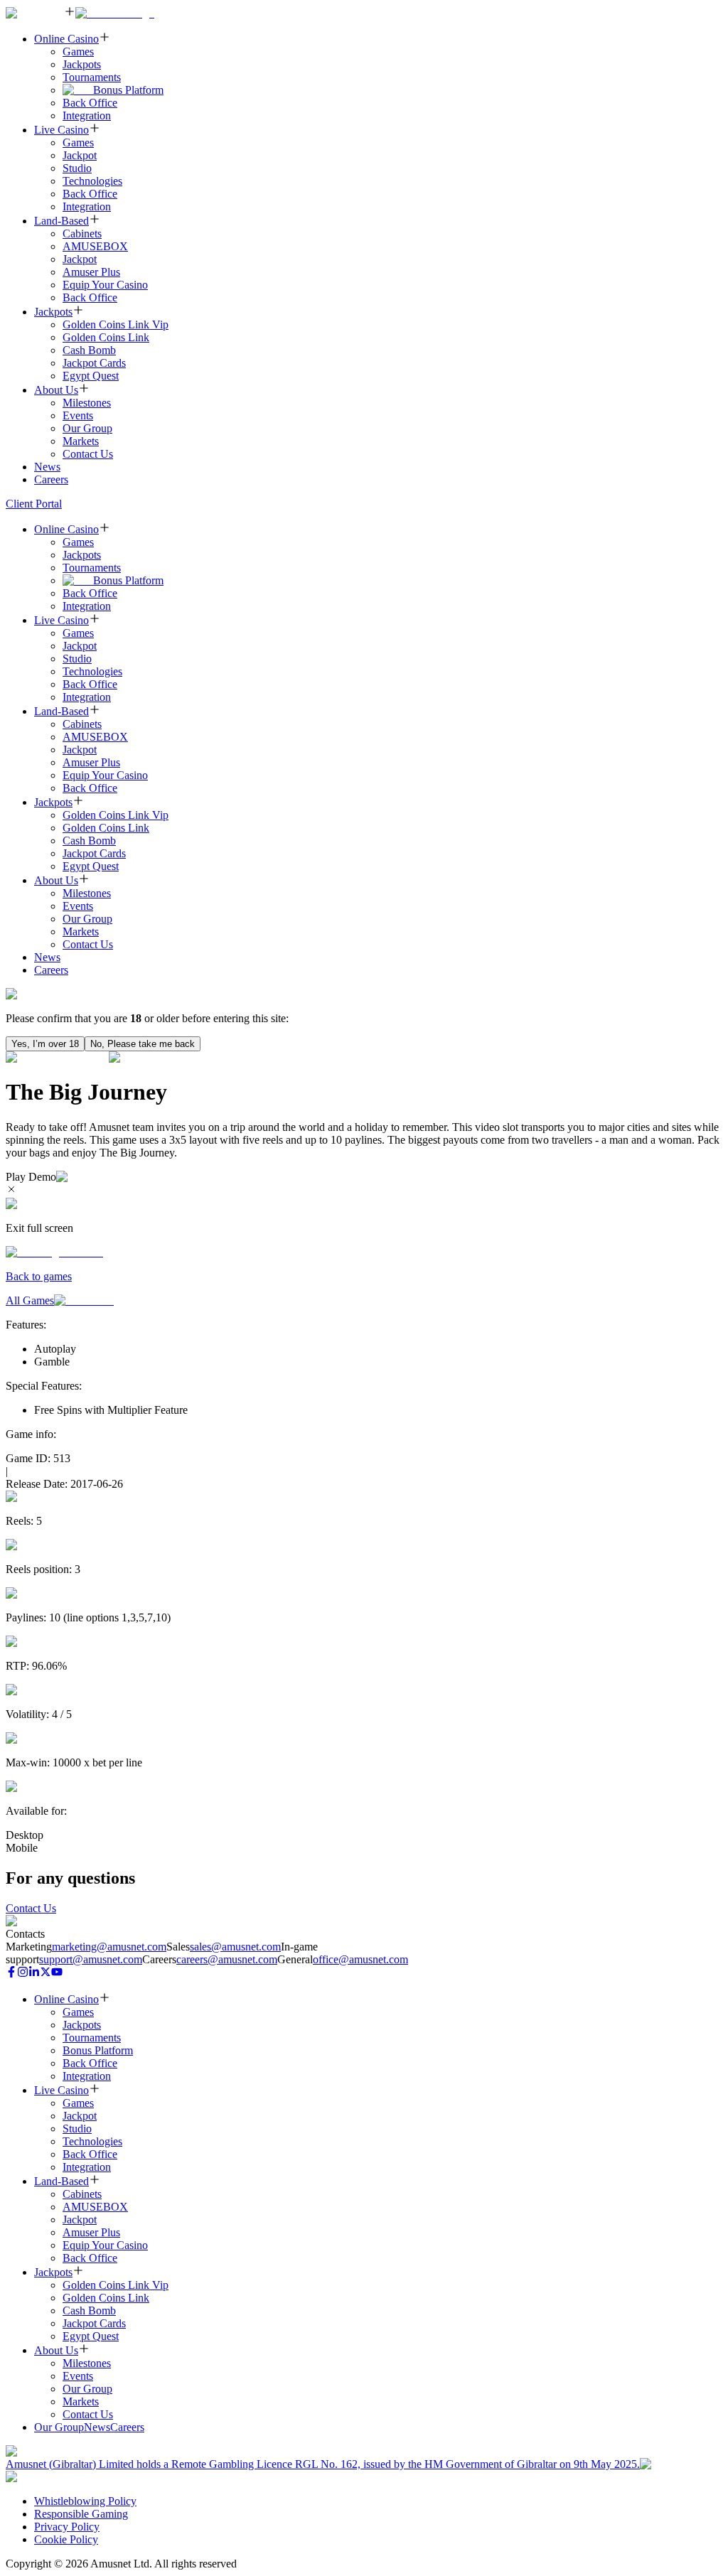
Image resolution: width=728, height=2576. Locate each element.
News (47, 467)
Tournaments (92, 77)
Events (78, 415)
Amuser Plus (91, 272)
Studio (77, 168)
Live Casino (61, 130)
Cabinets (82, 234)
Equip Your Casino (105, 285)
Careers (51, 479)
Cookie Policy (66, 2539)
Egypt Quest (91, 376)
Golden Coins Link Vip (116, 324)
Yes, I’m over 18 (45, 1044)
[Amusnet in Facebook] (11, 1974)
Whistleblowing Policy (85, 2501)
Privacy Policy (67, 2527)
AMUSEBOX (95, 246)
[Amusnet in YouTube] (57, 1974)
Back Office (90, 103)
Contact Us (88, 454)
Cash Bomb (89, 350)
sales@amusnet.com (235, 1947)
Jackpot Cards (94, 363)
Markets (81, 441)
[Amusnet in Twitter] (45, 1974)
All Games (30, 1300)
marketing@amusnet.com (109, 1947)
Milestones (87, 403)
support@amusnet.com (91, 1959)
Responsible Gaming (81, 2514)
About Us (56, 390)
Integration (87, 116)
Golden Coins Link (106, 337)
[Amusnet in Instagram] (23, 1974)
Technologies (92, 181)
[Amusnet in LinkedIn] (34, 1974)
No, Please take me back (143, 1044)
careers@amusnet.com (227, 1959)
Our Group (87, 428)
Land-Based (61, 221)
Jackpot (80, 155)
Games (78, 52)
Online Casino (66, 39)
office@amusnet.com (360, 1959)
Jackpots (82, 64)
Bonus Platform (128, 90)
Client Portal (34, 504)
